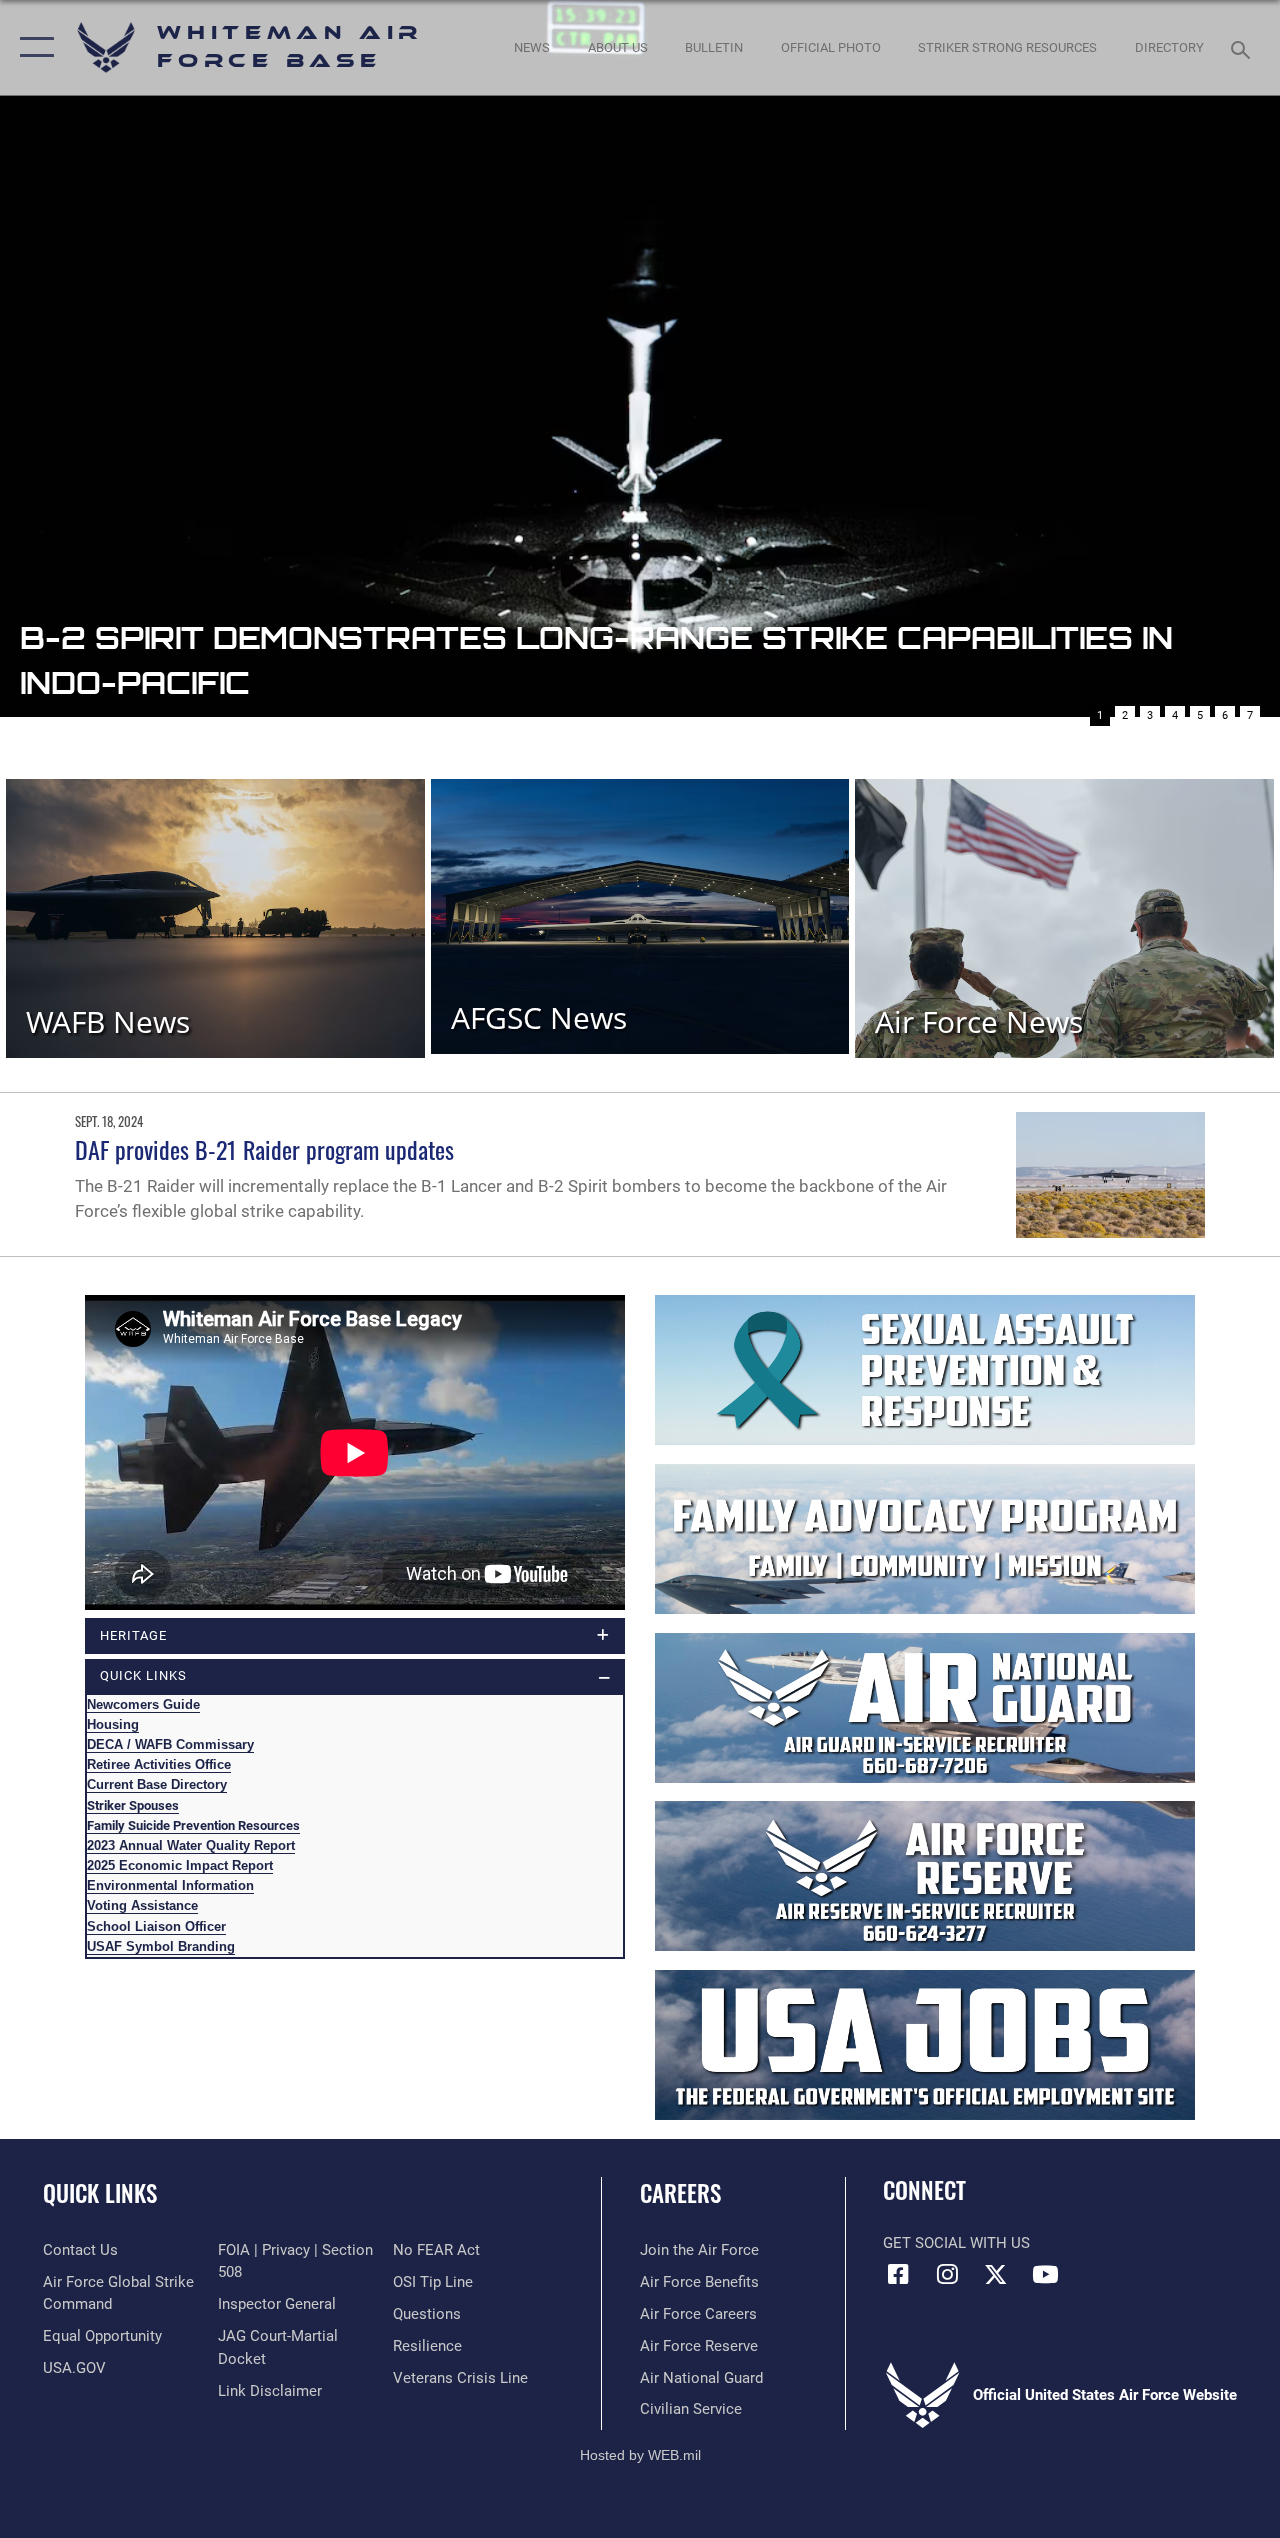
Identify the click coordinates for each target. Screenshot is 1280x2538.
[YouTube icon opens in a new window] (1045, 2274)
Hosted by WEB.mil (640, 2455)
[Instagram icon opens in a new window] (947, 2274)
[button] (32, 47)
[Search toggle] (1244, 47)
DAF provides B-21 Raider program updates (264, 1149)
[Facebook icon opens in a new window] (898, 2274)
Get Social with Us (956, 2243)
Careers (680, 2193)
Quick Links (100, 2193)
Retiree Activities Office (159, 1764)
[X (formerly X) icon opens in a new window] (996, 2274)
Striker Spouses (133, 1805)
